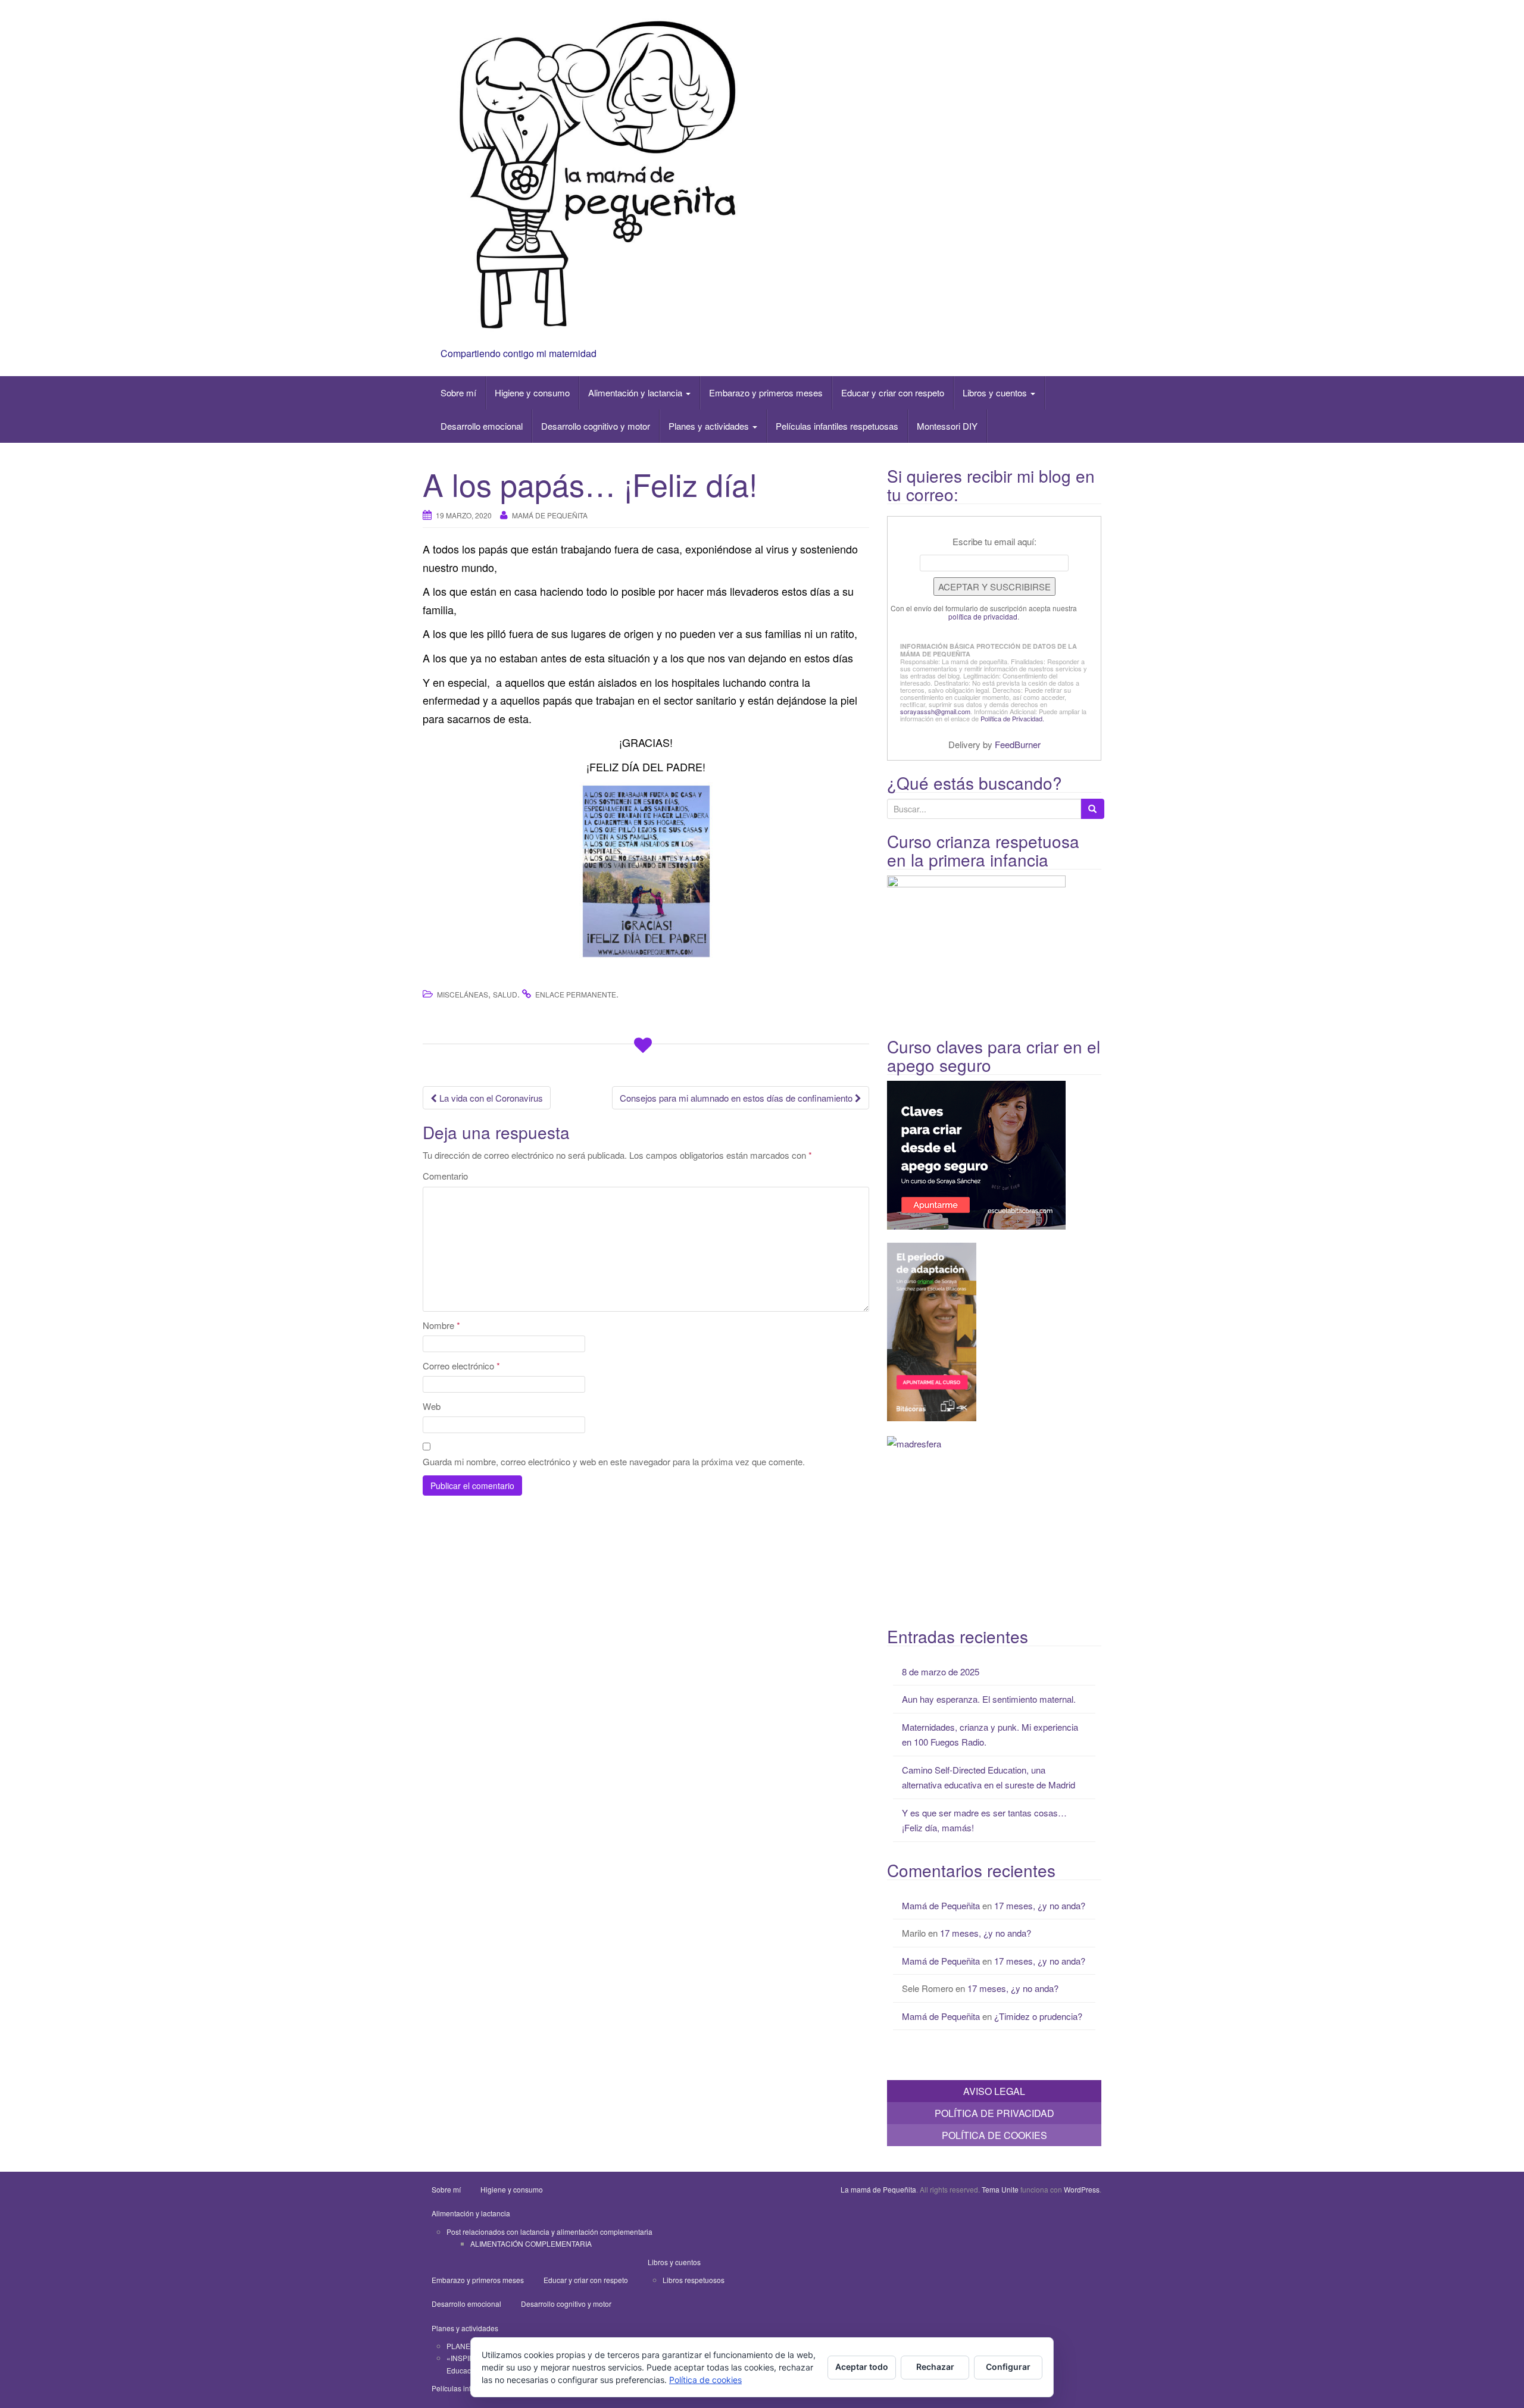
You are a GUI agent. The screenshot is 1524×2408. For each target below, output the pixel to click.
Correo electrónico (461, 1366)
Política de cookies (705, 2380)
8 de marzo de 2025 (941, 1671)
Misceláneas (463, 994)
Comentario (445, 1176)
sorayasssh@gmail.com (935, 711)
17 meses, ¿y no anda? (1040, 1905)
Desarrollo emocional (482, 426)
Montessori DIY (947, 426)
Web (432, 1406)
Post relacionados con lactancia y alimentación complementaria (549, 2232)
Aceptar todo (862, 2367)
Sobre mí (458, 393)
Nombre (441, 1325)
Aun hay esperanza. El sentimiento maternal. (989, 1699)
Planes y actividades (710, 426)
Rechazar (935, 2367)
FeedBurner (1018, 744)
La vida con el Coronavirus (490, 1098)
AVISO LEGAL (994, 2091)
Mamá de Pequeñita (550, 515)
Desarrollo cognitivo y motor (596, 426)
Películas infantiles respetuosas (837, 426)
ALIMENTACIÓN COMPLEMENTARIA (531, 2243)
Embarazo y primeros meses (766, 393)
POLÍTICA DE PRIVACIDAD (994, 2113)
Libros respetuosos (694, 2280)
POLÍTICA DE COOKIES (994, 2135)
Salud (505, 994)
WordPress (1082, 2189)
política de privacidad (983, 616)
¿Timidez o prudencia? (1038, 2016)
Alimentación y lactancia (636, 393)
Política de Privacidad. (1012, 718)
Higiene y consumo (532, 393)
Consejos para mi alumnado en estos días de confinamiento (737, 1098)
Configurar (1008, 2367)
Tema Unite (1000, 2189)
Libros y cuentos (996, 393)
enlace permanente (576, 994)
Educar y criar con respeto (893, 393)
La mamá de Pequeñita (878, 2189)
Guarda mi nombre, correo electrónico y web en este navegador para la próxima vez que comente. (614, 1461)
